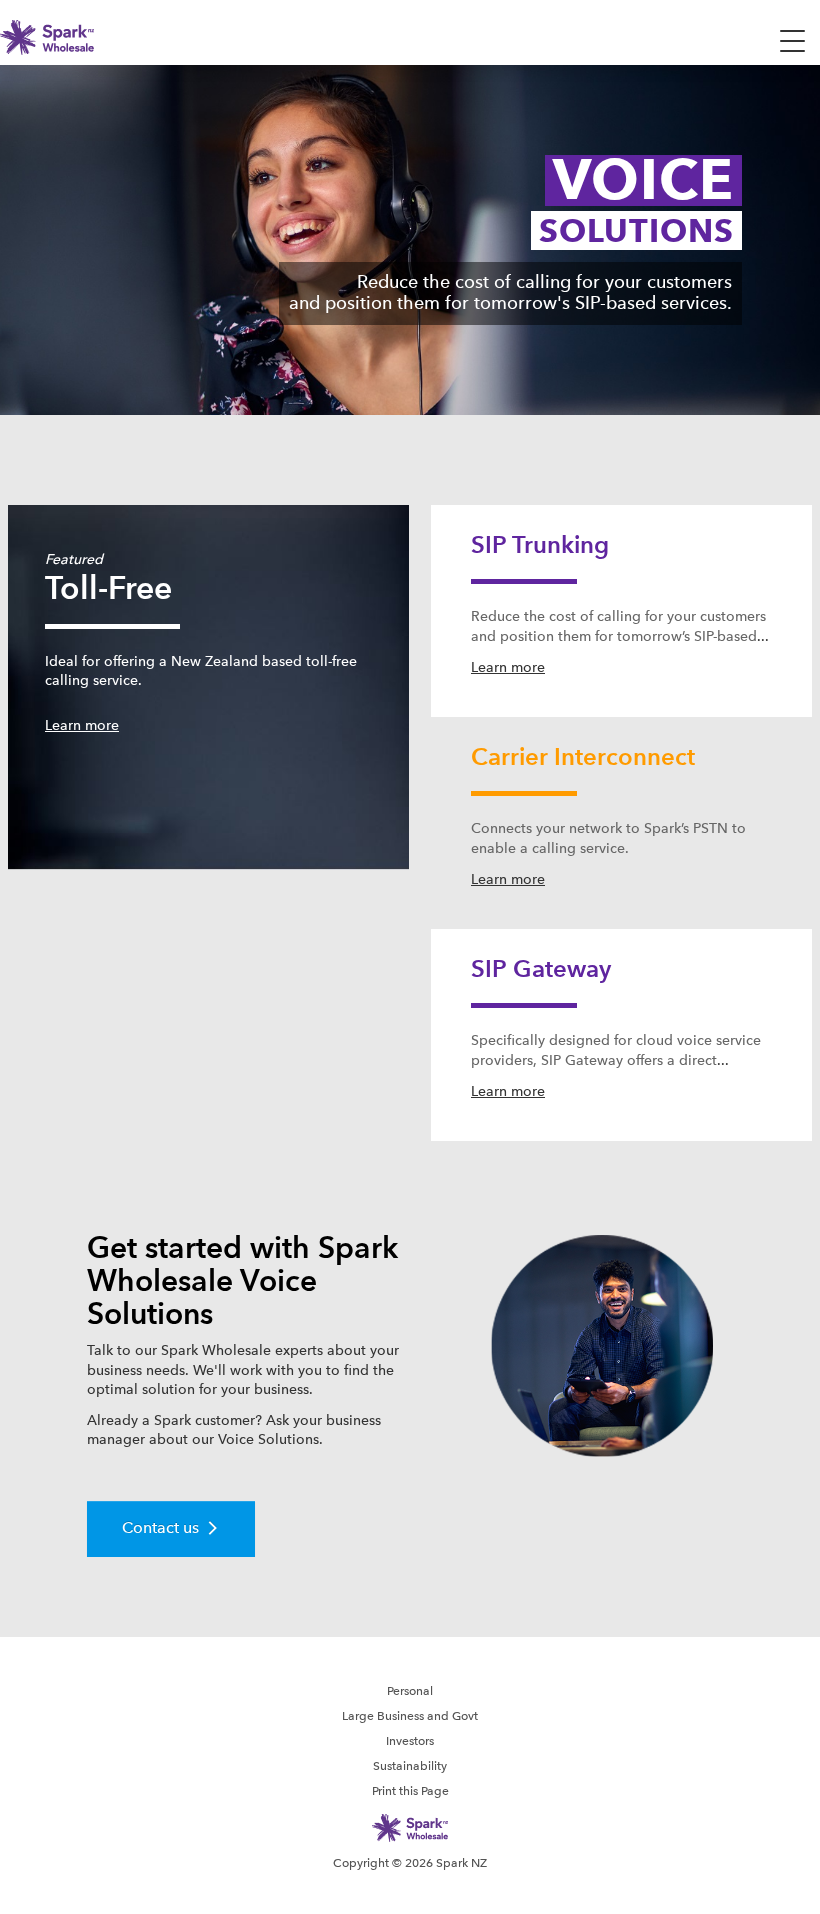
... (763, 636)
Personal (410, 1691)
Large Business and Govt (410, 1716)
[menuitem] (410, 1690)
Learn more (82, 725)
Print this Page (410, 1791)
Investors (410, 1741)
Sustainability (410, 1766)
